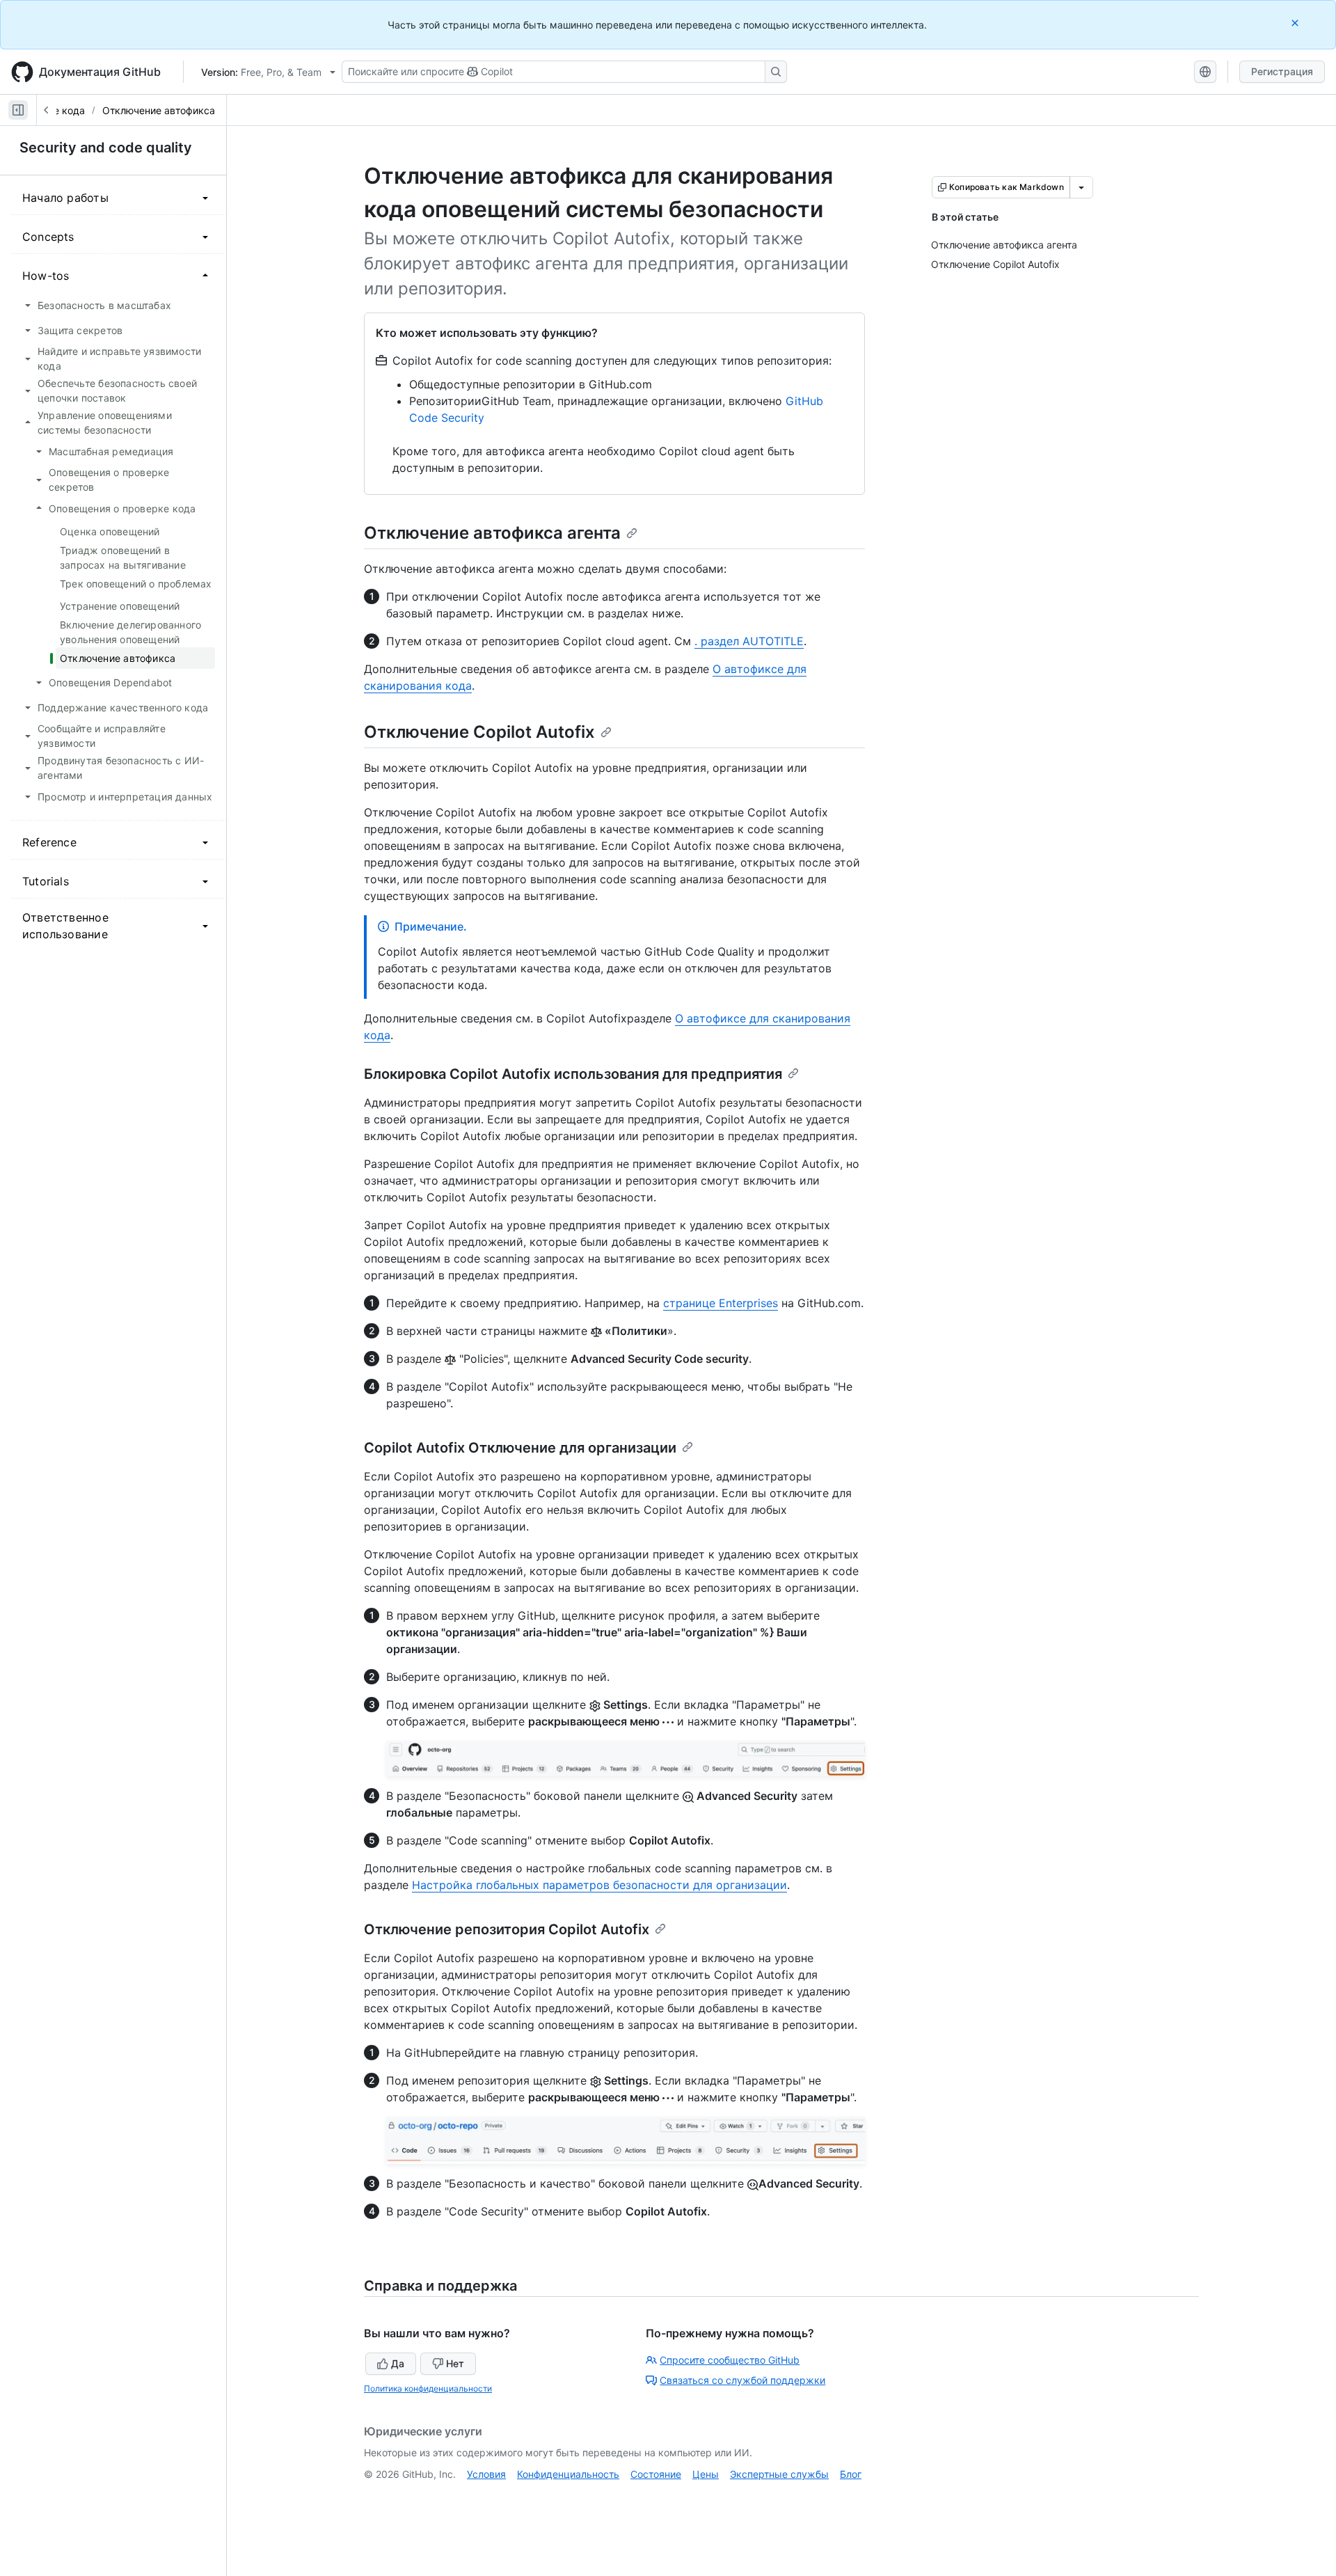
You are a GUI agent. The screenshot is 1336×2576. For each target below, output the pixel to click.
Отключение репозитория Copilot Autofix (507, 1929)
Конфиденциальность (568, 2474)
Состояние (656, 2474)
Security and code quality (106, 148)
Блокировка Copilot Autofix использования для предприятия (573, 1074)
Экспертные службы (779, 2474)
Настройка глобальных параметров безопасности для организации (599, 1885)
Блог (851, 2474)
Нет (455, 2363)
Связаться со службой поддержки (742, 2380)
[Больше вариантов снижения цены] (1081, 187)
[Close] (1296, 23)
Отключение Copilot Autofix (479, 732)
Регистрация (1282, 71)
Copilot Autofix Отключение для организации (520, 1448)
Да (398, 2363)
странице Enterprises (721, 1303)
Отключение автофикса (159, 110)
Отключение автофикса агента (492, 533)
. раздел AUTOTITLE (749, 641)
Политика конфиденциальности (428, 2388)
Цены (706, 2474)
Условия (486, 2474)
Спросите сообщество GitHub (730, 2360)
